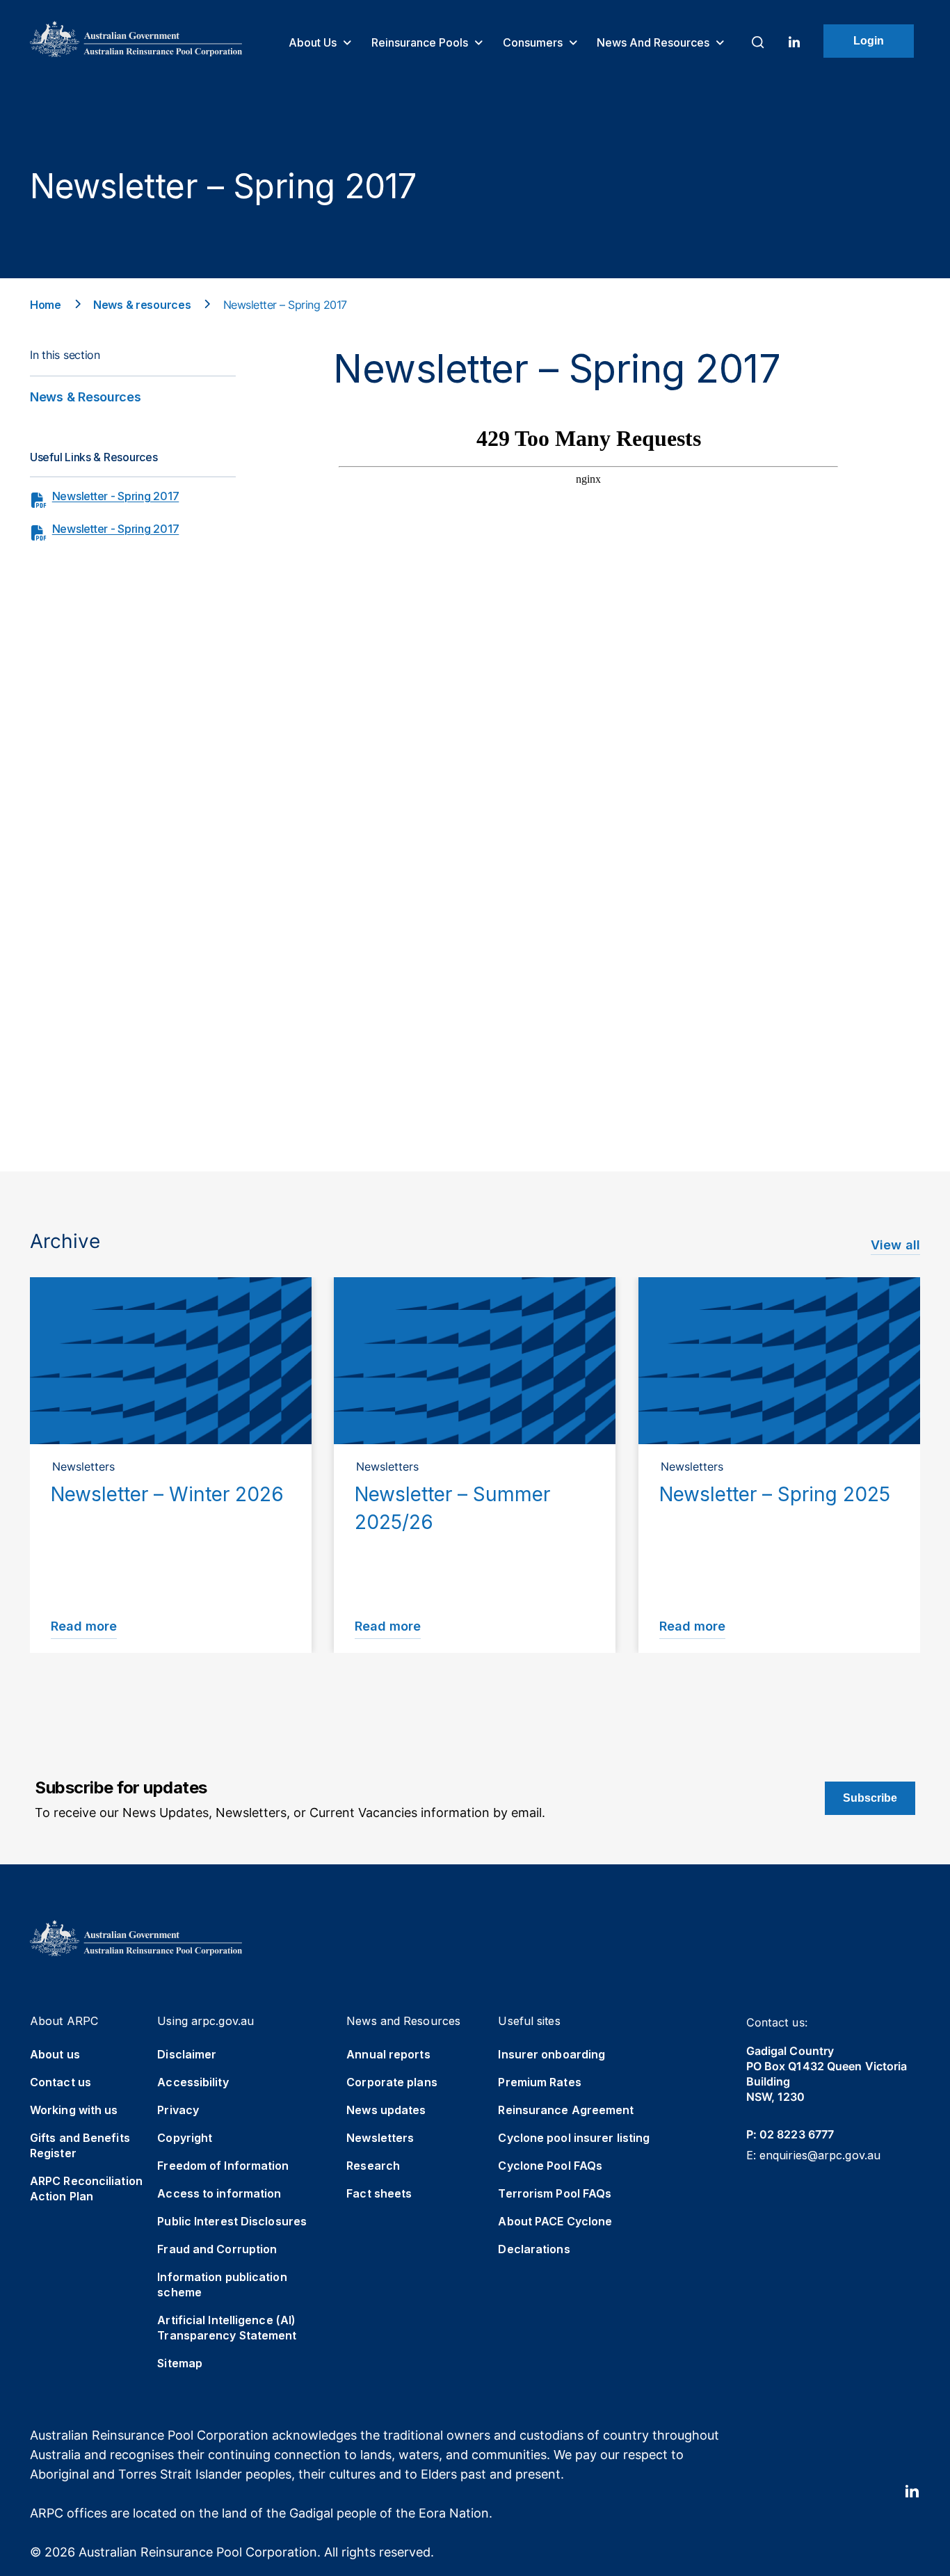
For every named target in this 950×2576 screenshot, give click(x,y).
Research (373, 2166)
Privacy (178, 2110)
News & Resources (86, 397)
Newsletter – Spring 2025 (775, 1494)
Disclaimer (187, 2054)
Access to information (219, 2193)
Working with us (74, 2110)
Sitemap (180, 2363)
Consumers (534, 42)
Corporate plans (392, 2082)
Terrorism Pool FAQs (555, 2193)
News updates (386, 2110)
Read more (84, 1626)
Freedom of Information (223, 2166)
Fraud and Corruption (217, 2249)
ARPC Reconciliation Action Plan (86, 2189)
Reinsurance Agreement (566, 2110)
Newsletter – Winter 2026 (167, 1494)
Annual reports (388, 2054)
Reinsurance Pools (421, 42)
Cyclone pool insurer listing (574, 2138)
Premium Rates (539, 2082)
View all (895, 1245)
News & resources (142, 305)
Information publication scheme (222, 2285)
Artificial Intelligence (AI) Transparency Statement (227, 2328)
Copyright (185, 2138)
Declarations (534, 2249)
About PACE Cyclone (555, 2221)
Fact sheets (379, 2193)
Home (46, 305)
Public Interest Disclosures (232, 2221)
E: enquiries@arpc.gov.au (813, 2155)
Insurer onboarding (552, 2054)
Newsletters (380, 2138)
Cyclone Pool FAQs (550, 2166)
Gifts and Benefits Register (80, 2145)
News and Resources (654, 42)
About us (314, 42)
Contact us (61, 2082)
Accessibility (193, 2082)
